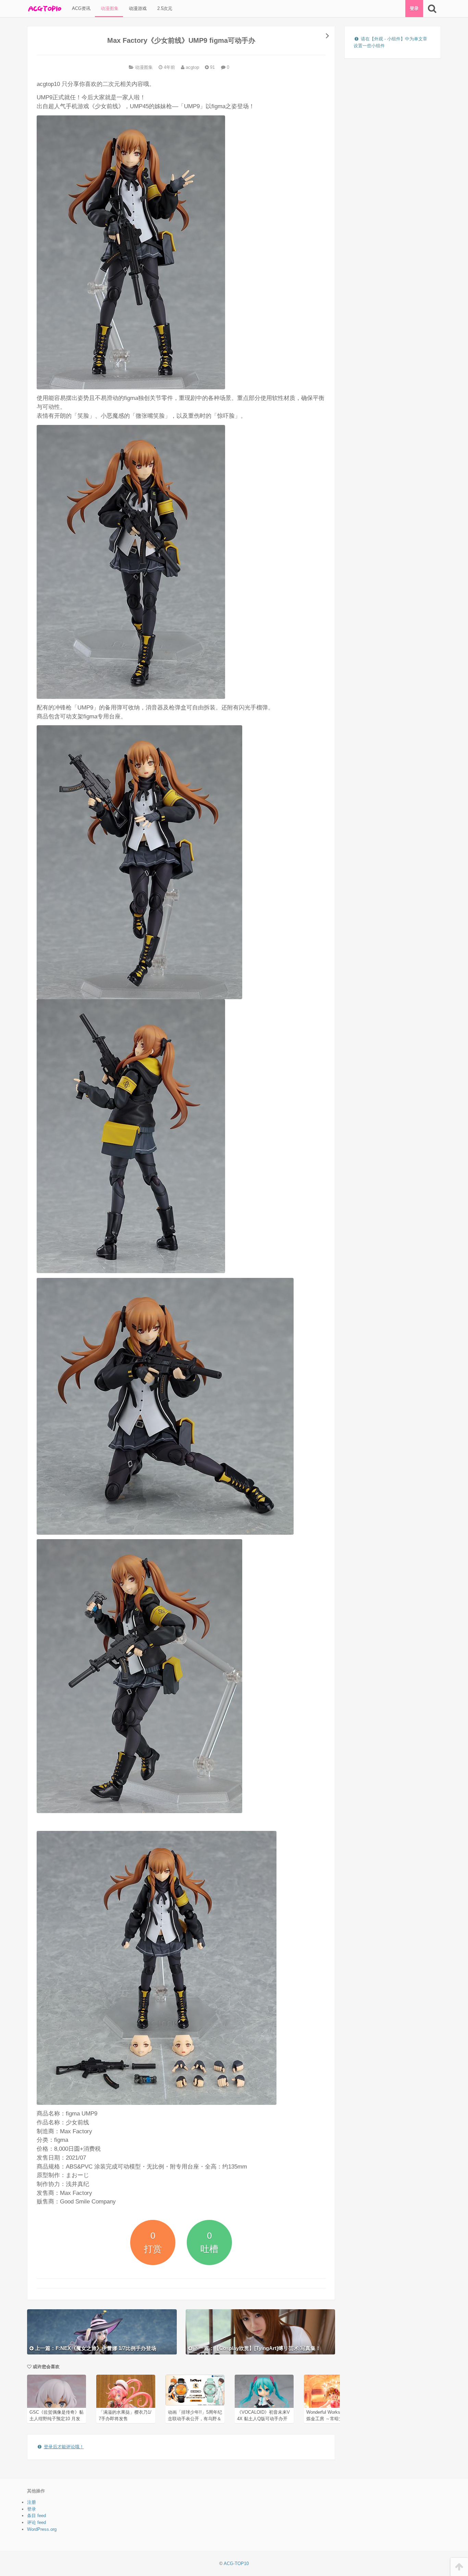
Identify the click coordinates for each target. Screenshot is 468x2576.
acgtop (192, 67)
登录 (414, 8)
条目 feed (36, 2516)
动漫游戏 (137, 8)
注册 (32, 2502)
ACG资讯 (81, 8)
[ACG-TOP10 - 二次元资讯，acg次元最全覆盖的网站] (44, 9)
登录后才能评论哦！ (64, 2447)
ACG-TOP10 (236, 2564)
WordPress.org (42, 2529)
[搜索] (432, 9)
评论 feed (36, 2522)
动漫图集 (109, 8)
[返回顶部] (459, 2567)
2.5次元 (164, 8)
